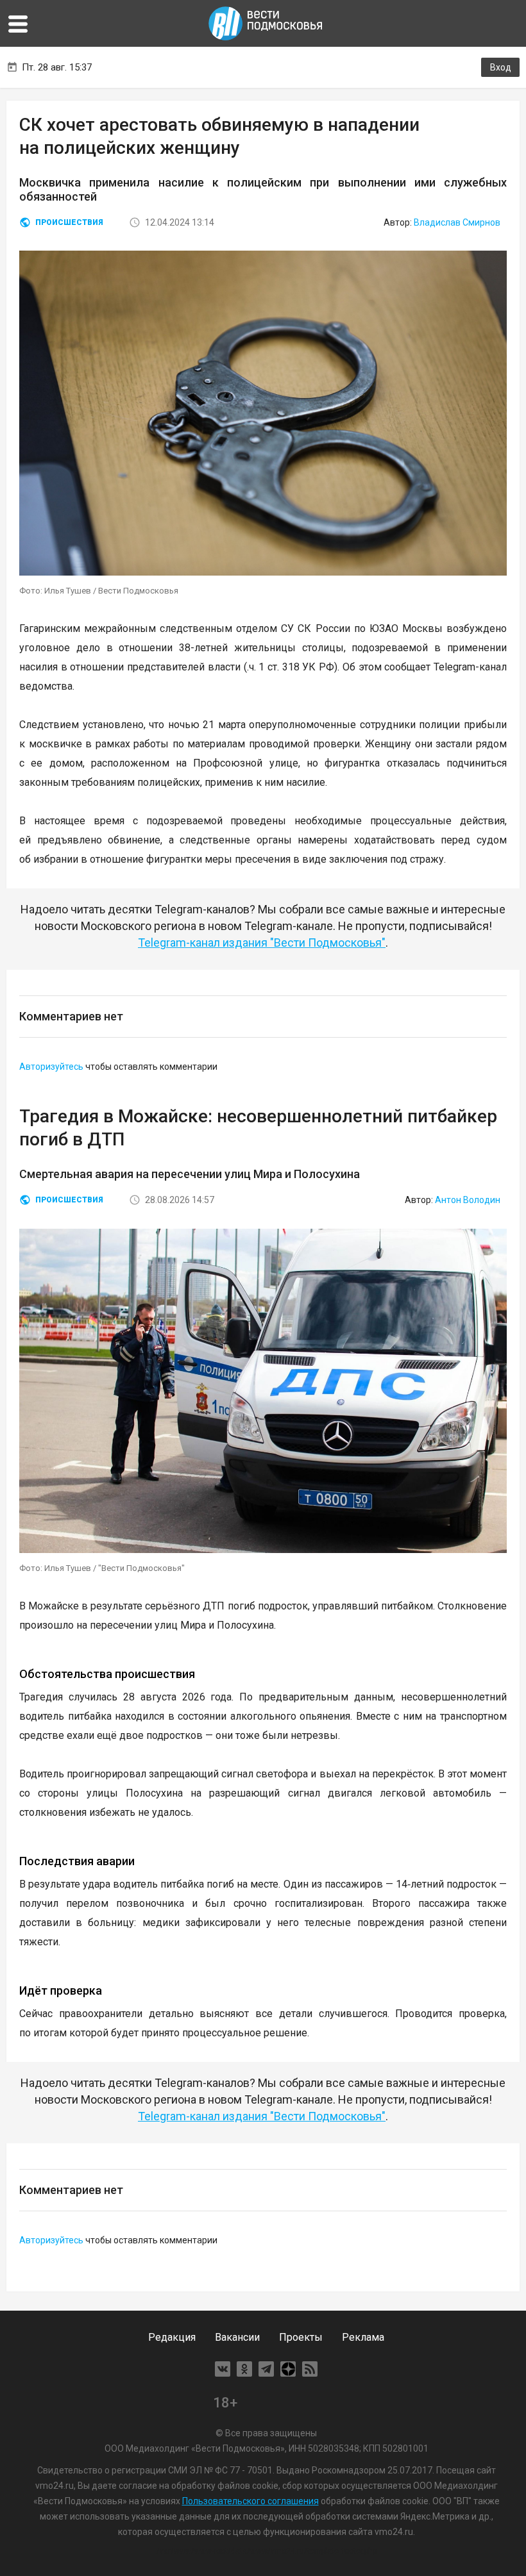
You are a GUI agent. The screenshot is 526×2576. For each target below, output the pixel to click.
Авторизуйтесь (51, 1067)
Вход (501, 67)
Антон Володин (468, 1200)
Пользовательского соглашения (250, 2501)
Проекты (301, 2337)
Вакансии (237, 2337)
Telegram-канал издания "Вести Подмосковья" (262, 943)
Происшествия (69, 222)
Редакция (172, 2337)
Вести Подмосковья (266, 23)
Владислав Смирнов (457, 222)
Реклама (363, 2337)
